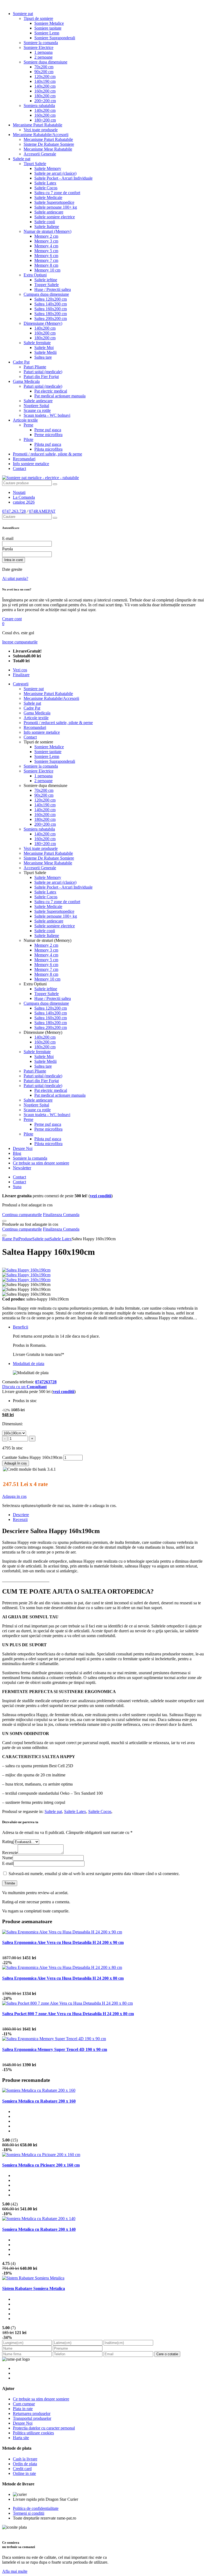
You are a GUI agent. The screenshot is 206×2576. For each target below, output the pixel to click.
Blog (17, 1153)
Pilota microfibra (48, 449)
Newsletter (22, 1168)
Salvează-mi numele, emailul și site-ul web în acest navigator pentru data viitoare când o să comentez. (94, 1874)
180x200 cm (45, 96)
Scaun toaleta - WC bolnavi (47, 415)
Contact (19, 468)
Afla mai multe (15, 2571)
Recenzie (10, 1853)
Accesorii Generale (40, 154)
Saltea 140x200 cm (51, 304)
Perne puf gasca (48, 430)
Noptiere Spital (36, 406)
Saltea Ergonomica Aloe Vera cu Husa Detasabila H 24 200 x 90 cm (63, 1942)
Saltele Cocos (46, 188)
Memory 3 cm (46, 241)
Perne (28, 425)
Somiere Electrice (38, 47)
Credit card (22, 2469)
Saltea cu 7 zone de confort (57, 193)
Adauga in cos (14, 1496)
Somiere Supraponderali (55, 38)
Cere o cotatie (167, 2354)
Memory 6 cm (46, 256)
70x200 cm (44, 67)
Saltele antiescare (49, 212)
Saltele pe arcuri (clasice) (55, 173)
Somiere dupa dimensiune (45, 62)
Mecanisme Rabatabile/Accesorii (41, 135)
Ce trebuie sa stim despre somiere (41, 1163)
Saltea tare (43, 357)
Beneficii (21, 1327)
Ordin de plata (25, 2464)
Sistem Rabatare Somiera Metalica (34, 2288)
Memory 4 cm (46, 246)
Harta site (21, 2438)
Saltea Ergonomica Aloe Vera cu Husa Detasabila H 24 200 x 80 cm (63, 1978)
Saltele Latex (45, 183)
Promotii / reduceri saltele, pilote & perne (47, 454)
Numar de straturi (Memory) (47, 231)
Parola (8, 549)
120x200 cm (45, 76)
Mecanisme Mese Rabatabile (48, 149)
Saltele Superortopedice (54, 202)
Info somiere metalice (31, 464)
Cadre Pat (21, 362)
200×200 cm (45, 101)
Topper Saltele (47, 285)
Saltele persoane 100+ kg (56, 207)
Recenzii (20, 1519)
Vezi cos (20, 670)
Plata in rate (23, 2409)
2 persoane (43, 57)
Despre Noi (23, 1148)
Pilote (28, 439)
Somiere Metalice (49, 23)
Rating (8, 1842)
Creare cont (12, 619)
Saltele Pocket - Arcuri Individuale (63, 178)
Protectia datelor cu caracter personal (44, 2428)
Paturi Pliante (35, 367)
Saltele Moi (44, 348)
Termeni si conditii (29, 2513)
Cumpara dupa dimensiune (46, 294)
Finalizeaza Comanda (61, 1215)
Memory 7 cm (46, 260)
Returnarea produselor (32, 2413)
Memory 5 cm (46, 251)
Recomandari (24, 459)
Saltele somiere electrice (55, 217)
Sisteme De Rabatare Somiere (49, 144)
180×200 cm (45, 120)
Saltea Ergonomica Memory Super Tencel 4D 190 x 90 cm (55, 2049)
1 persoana (43, 52)
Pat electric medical (51, 391)
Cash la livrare (25, 2459)
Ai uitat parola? (15, 578)
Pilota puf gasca (48, 444)
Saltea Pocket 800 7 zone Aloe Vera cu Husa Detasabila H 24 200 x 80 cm (68, 2014)
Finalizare (21, 675)
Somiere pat (23, 14)
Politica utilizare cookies (33, 2433)
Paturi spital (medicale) (43, 372)
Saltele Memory (48, 168)
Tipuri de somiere (38, 18)
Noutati (19, 492)
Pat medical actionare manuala (60, 396)
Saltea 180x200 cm (51, 314)
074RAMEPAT (42, 511)
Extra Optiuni (35, 275)
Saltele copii (45, 222)
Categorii (21, 684)
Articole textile (25, 420)
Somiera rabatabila (39, 106)
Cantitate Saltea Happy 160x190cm (32, 1457)
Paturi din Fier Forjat (41, 377)
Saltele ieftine (46, 280)
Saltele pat (22, 159)
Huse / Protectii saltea (53, 289)
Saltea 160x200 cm (51, 309)
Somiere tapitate (48, 28)
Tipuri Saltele (35, 164)
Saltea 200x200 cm (51, 318)
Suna (17, 1187)
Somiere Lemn (47, 33)
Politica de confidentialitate (36, 2508)
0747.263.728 (14, 511)
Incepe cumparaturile (20, 642)
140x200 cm (45, 86)
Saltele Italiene (47, 227)
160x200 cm (45, 91)
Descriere (21, 1515)
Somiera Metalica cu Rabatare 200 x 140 (39, 2229)
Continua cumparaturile (22, 1215)
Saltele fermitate (37, 343)
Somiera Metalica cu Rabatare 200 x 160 (39, 2101)
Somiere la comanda (41, 43)
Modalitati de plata (29, 1364)
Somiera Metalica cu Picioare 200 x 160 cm (41, 2165)
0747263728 (46, 1382)
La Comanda (24, 497)
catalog (24, 502)
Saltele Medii (45, 352)
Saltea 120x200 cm (51, 299)
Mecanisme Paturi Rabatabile (38, 125)
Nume (7, 1858)
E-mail (8, 538)
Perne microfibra (48, 435)
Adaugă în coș (16, 1463)
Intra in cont (14, 560)
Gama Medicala (26, 381)
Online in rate (24, 2473)
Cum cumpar (24, 2404)
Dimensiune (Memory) (43, 323)
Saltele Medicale (48, 197)
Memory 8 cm (46, 265)
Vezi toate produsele (41, 130)
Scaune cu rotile (37, 410)
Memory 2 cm (46, 236)
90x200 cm (44, 72)
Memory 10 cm (47, 270)
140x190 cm (45, 81)
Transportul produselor (32, 2418)
